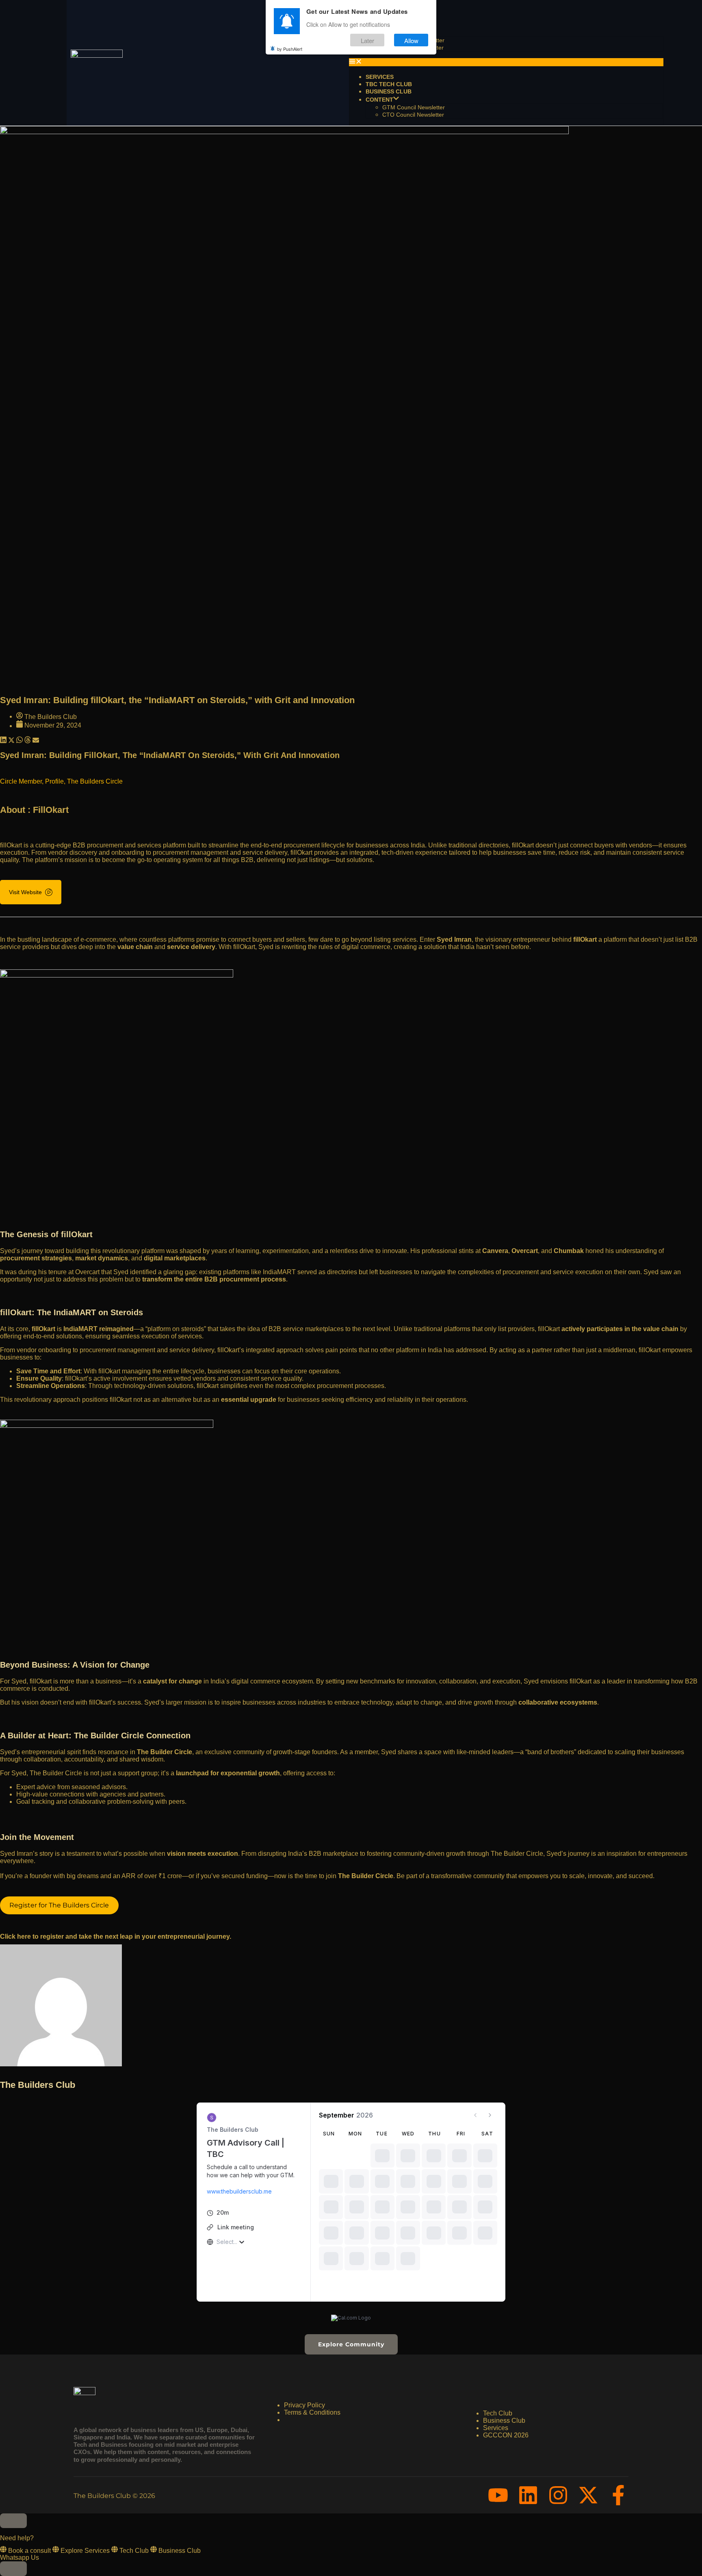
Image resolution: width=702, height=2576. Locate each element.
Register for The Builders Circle (59, 1905)
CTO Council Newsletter (413, 115)
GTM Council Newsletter (414, 107)
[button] (506, 62)
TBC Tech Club (389, 84)
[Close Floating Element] (13, 2521)
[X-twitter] (588, 2495)
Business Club (389, 91)
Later (367, 40)
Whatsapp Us (19, 2558)
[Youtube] (498, 2495)
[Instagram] (558, 2495)
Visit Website (25, 892)
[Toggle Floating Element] (13, 2569)
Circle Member (21, 781)
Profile (54, 781)
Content (379, 100)
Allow (411, 40)
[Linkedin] (528, 2495)
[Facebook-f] (618, 2495)
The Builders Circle (95, 781)
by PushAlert (290, 49)
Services (380, 77)
